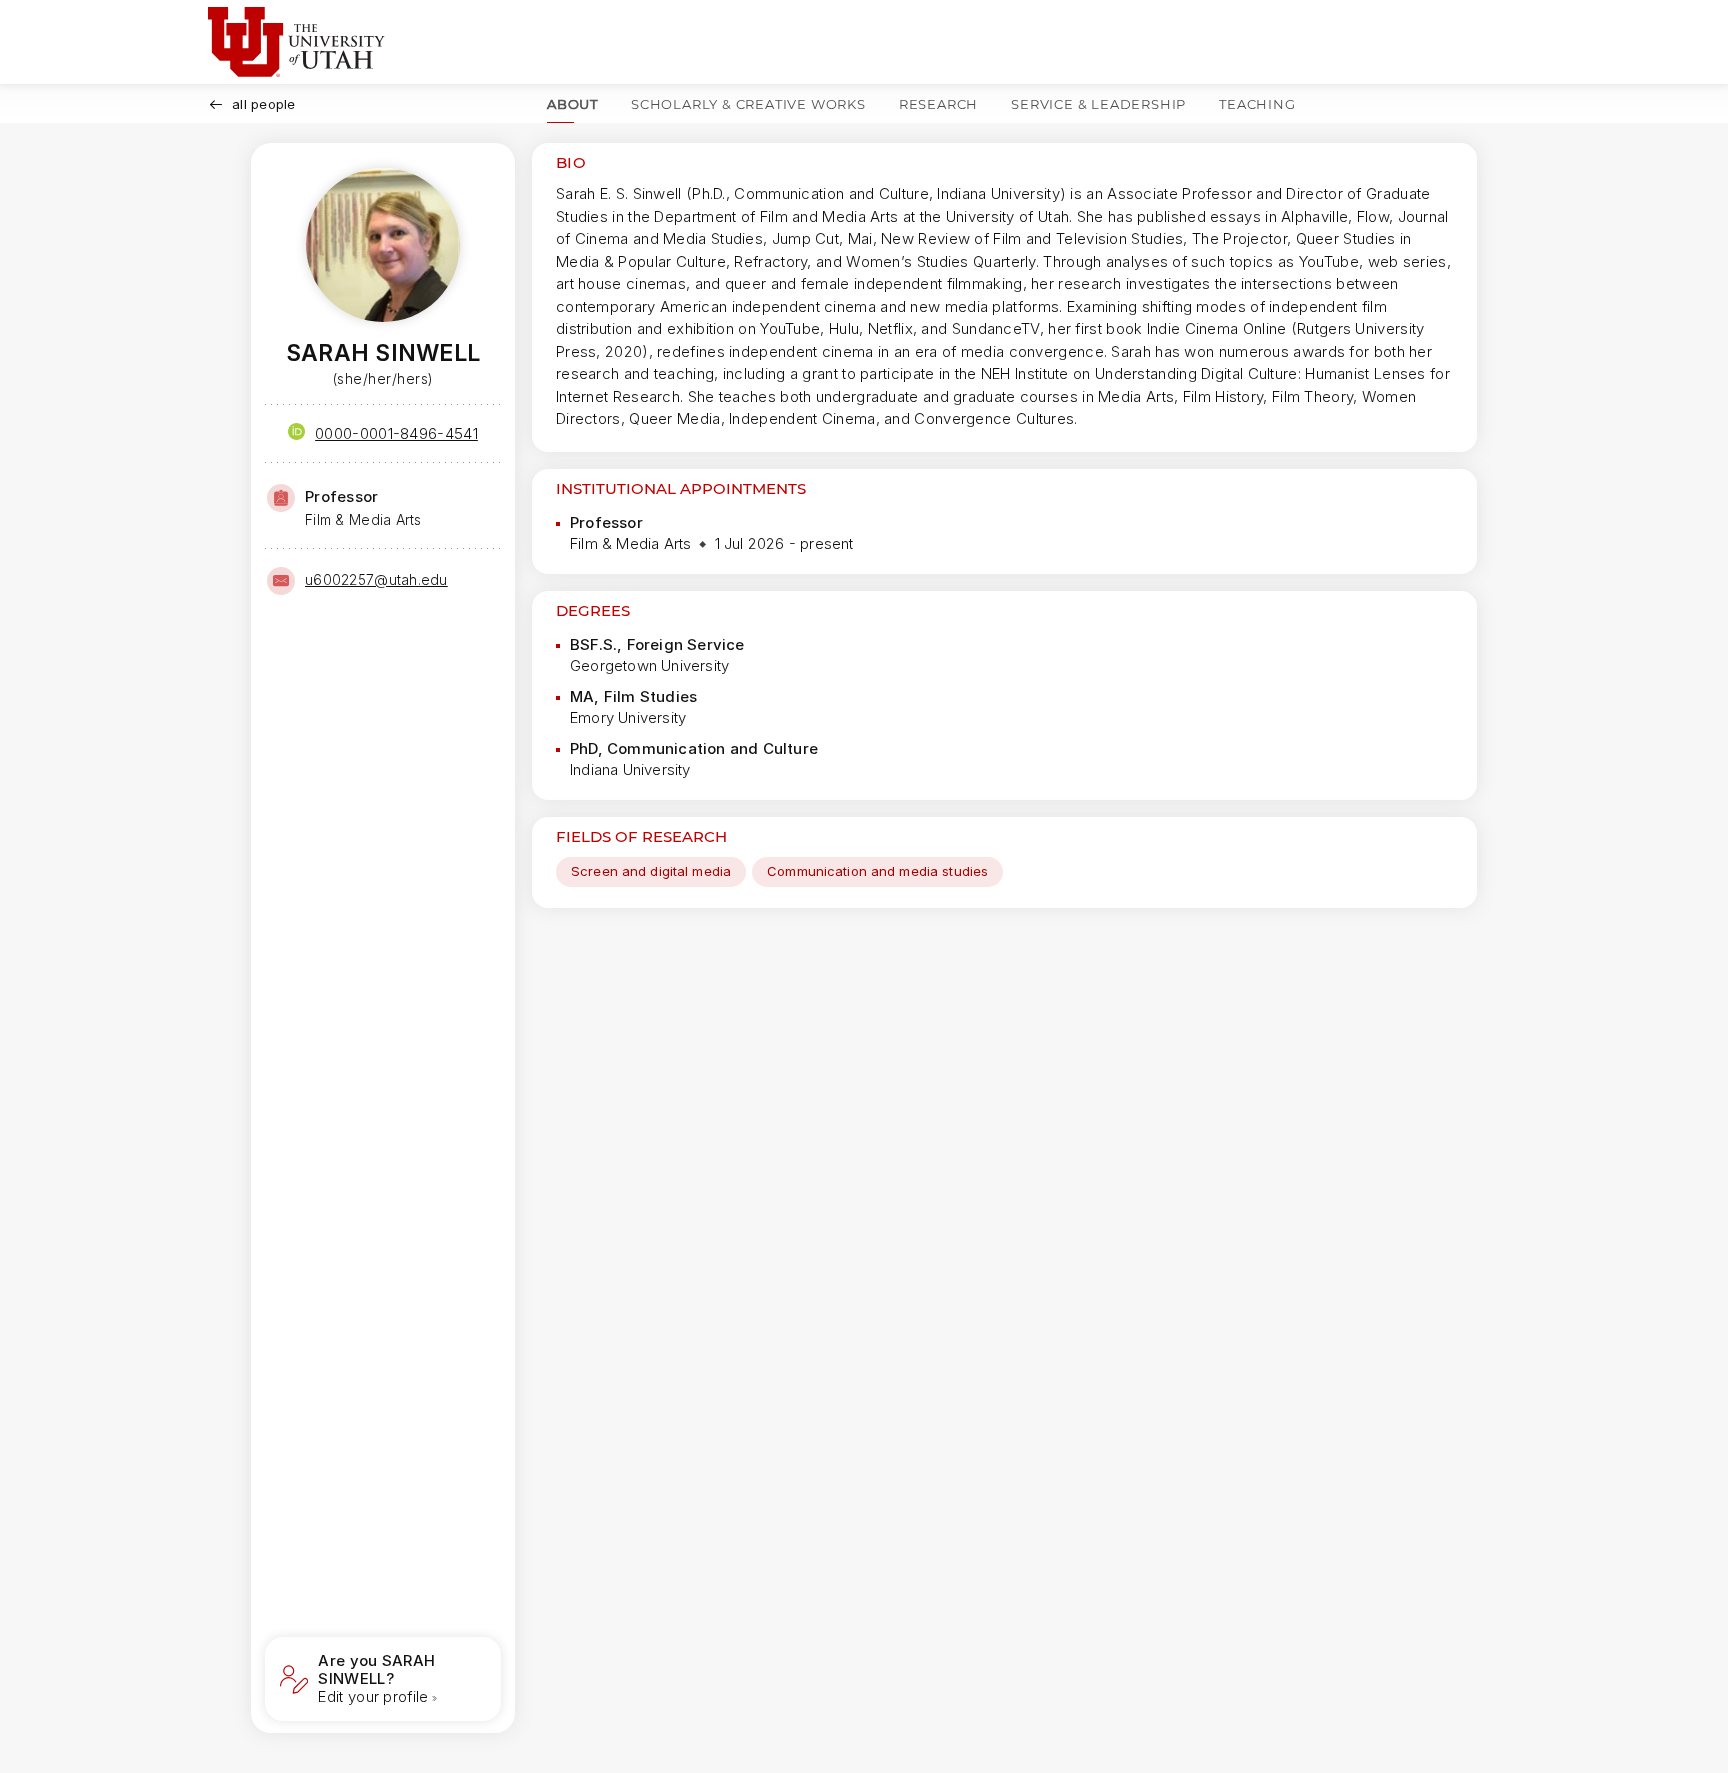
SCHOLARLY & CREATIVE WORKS (748, 104)
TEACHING (1257, 104)
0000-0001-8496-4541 (396, 433)
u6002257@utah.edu (376, 579)
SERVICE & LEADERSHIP (1098, 104)
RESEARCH (938, 104)
